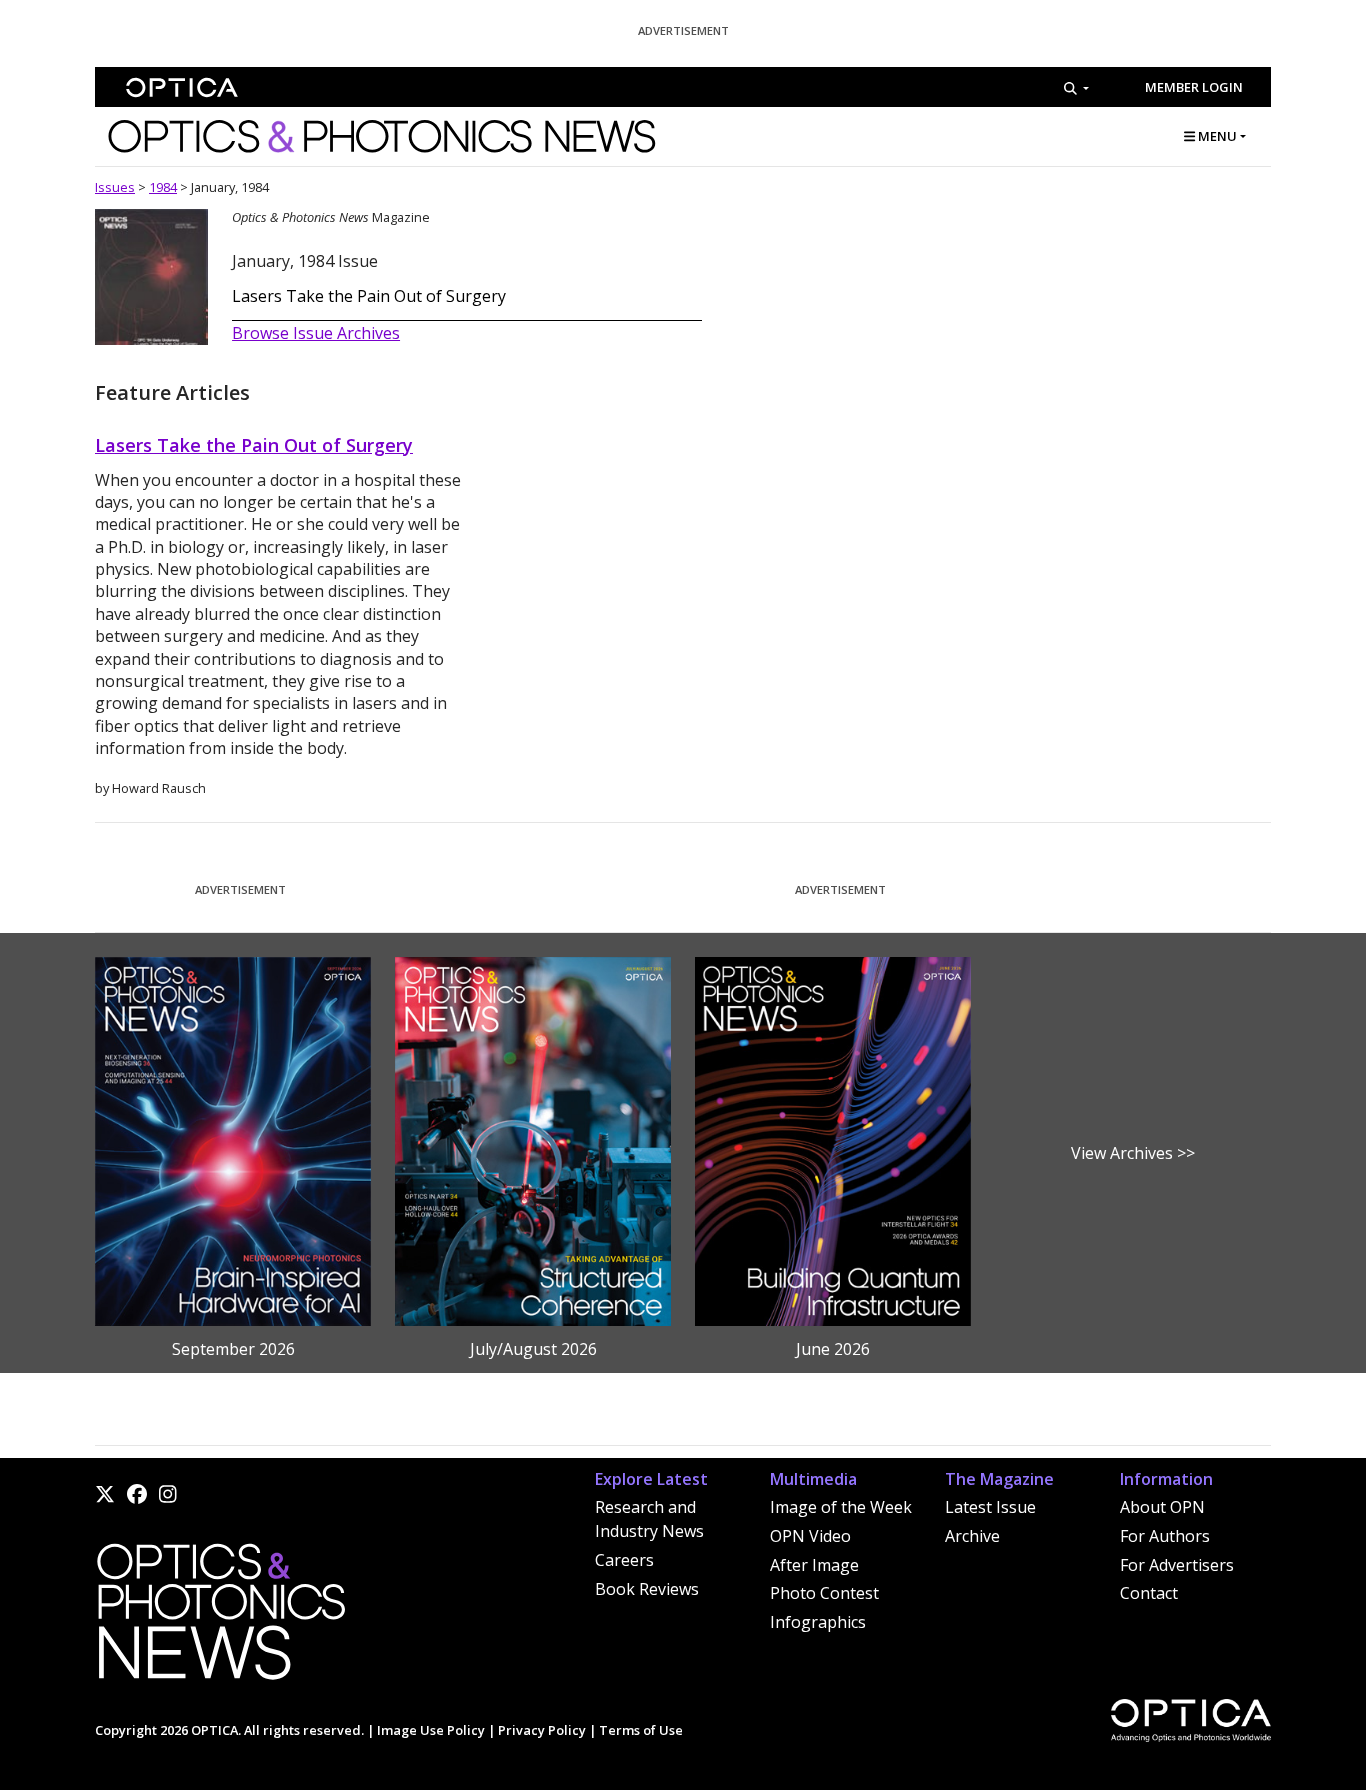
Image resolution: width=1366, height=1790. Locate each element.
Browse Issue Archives (316, 333)
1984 (163, 187)
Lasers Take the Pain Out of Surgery (369, 296)
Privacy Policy (542, 1730)
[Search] (1076, 88)
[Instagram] (168, 1494)
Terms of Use (641, 1730)
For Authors (1165, 1536)
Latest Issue (990, 1507)
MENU (1216, 136)
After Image (814, 1565)
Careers (624, 1560)
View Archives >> (1133, 1153)
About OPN (1162, 1507)
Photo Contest (824, 1593)
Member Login (1194, 87)
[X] (105, 1494)
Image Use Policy (431, 1730)
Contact (1149, 1593)
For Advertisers (1177, 1565)
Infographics (818, 1622)
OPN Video (810, 1536)
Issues (115, 187)
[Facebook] (137, 1494)
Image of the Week (841, 1507)
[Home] (220, 1617)
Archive (972, 1536)
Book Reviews (647, 1589)
